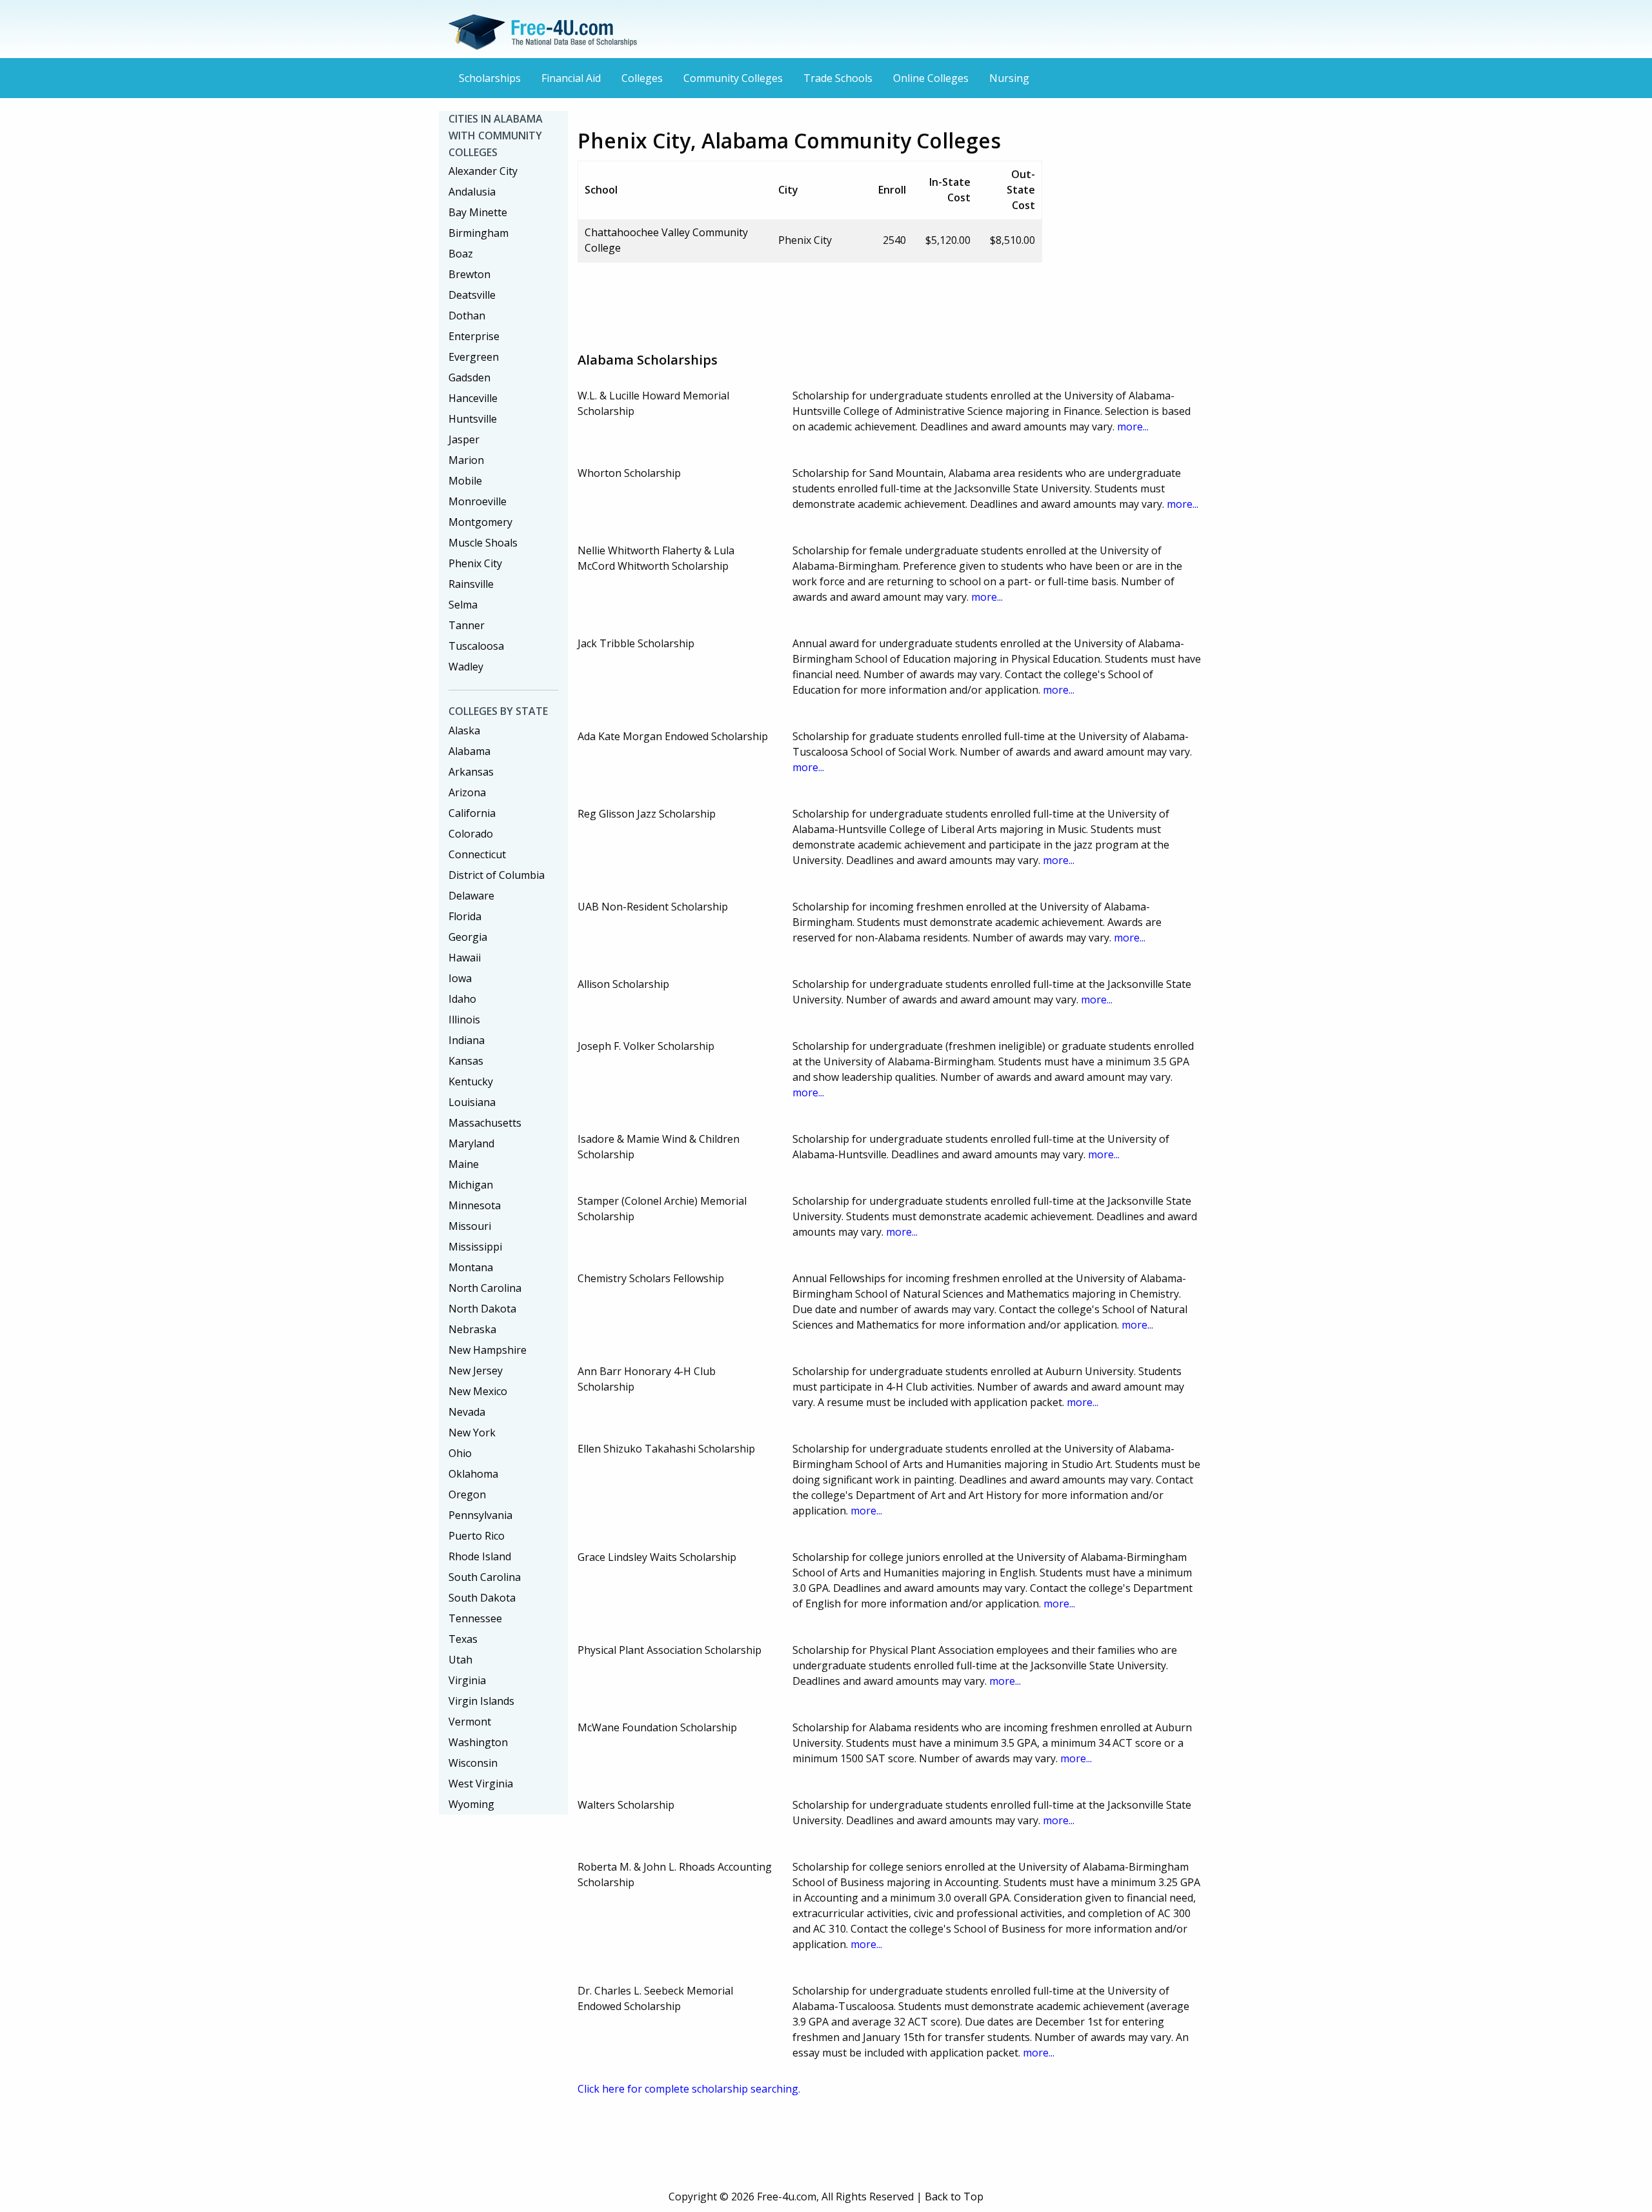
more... (1133, 427)
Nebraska (472, 1329)
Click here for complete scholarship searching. (689, 2089)
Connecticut (477, 854)
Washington (478, 1742)
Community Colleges (733, 78)
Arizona (467, 792)
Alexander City (483, 171)
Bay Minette (478, 212)
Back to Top (954, 2197)
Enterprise (474, 336)
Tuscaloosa (476, 646)
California (472, 813)
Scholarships (490, 78)
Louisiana (472, 1102)
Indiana (467, 1040)
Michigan (471, 1185)
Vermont (470, 1722)
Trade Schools (838, 78)
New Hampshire (488, 1350)
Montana (471, 1267)
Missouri (470, 1226)
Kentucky (471, 1081)
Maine (464, 1164)
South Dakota (482, 1598)
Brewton (469, 274)
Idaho (462, 999)
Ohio (460, 1453)
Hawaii (465, 958)
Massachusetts (485, 1123)
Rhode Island (480, 1556)
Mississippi (475, 1247)
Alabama (469, 751)
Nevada (467, 1412)
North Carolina (485, 1288)
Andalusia (472, 192)
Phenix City (475, 563)
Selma (463, 605)
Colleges (642, 78)
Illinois (464, 1020)
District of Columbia (497, 875)
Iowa (460, 978)
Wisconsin (473, 1763)
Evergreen (474, 357)
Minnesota (475, 1205)
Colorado (471, 834)
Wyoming (471, 1804)
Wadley (466, 667)
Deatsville (472, 295)
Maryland (471, 1143)
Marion (466, 460)
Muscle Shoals (483, 543)
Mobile (465, 481)
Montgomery (480, 522)
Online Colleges (931, 78)
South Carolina (485, 1577)
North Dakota (482, 1309)
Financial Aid (571, 78)
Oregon (467, 1494)
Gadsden (469, 377)
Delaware (471, 896)
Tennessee (475, 1618)
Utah (460, 1660)
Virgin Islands (481, 1701)
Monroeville (478, 501)
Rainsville (471, 584)
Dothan (467, 316)
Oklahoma (473, 1474)
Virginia (467, 1680)
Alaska (464, 730)
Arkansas (471, 772)
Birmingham (478, 233)
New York (472, 1433)
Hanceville (473, 398)
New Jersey (476, 1371)
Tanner (467, 625)
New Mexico (478, 1391)
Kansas (466, 1061)
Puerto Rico (477, 1536)
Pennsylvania (480, 1515)
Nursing (1009, 78)
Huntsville (473, 419)
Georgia (468, 937)
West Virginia (481, 1784)
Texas (463, 1639)
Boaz (461, 254)
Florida (465, 916)
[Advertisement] (812, 302)
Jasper (464, 439)
